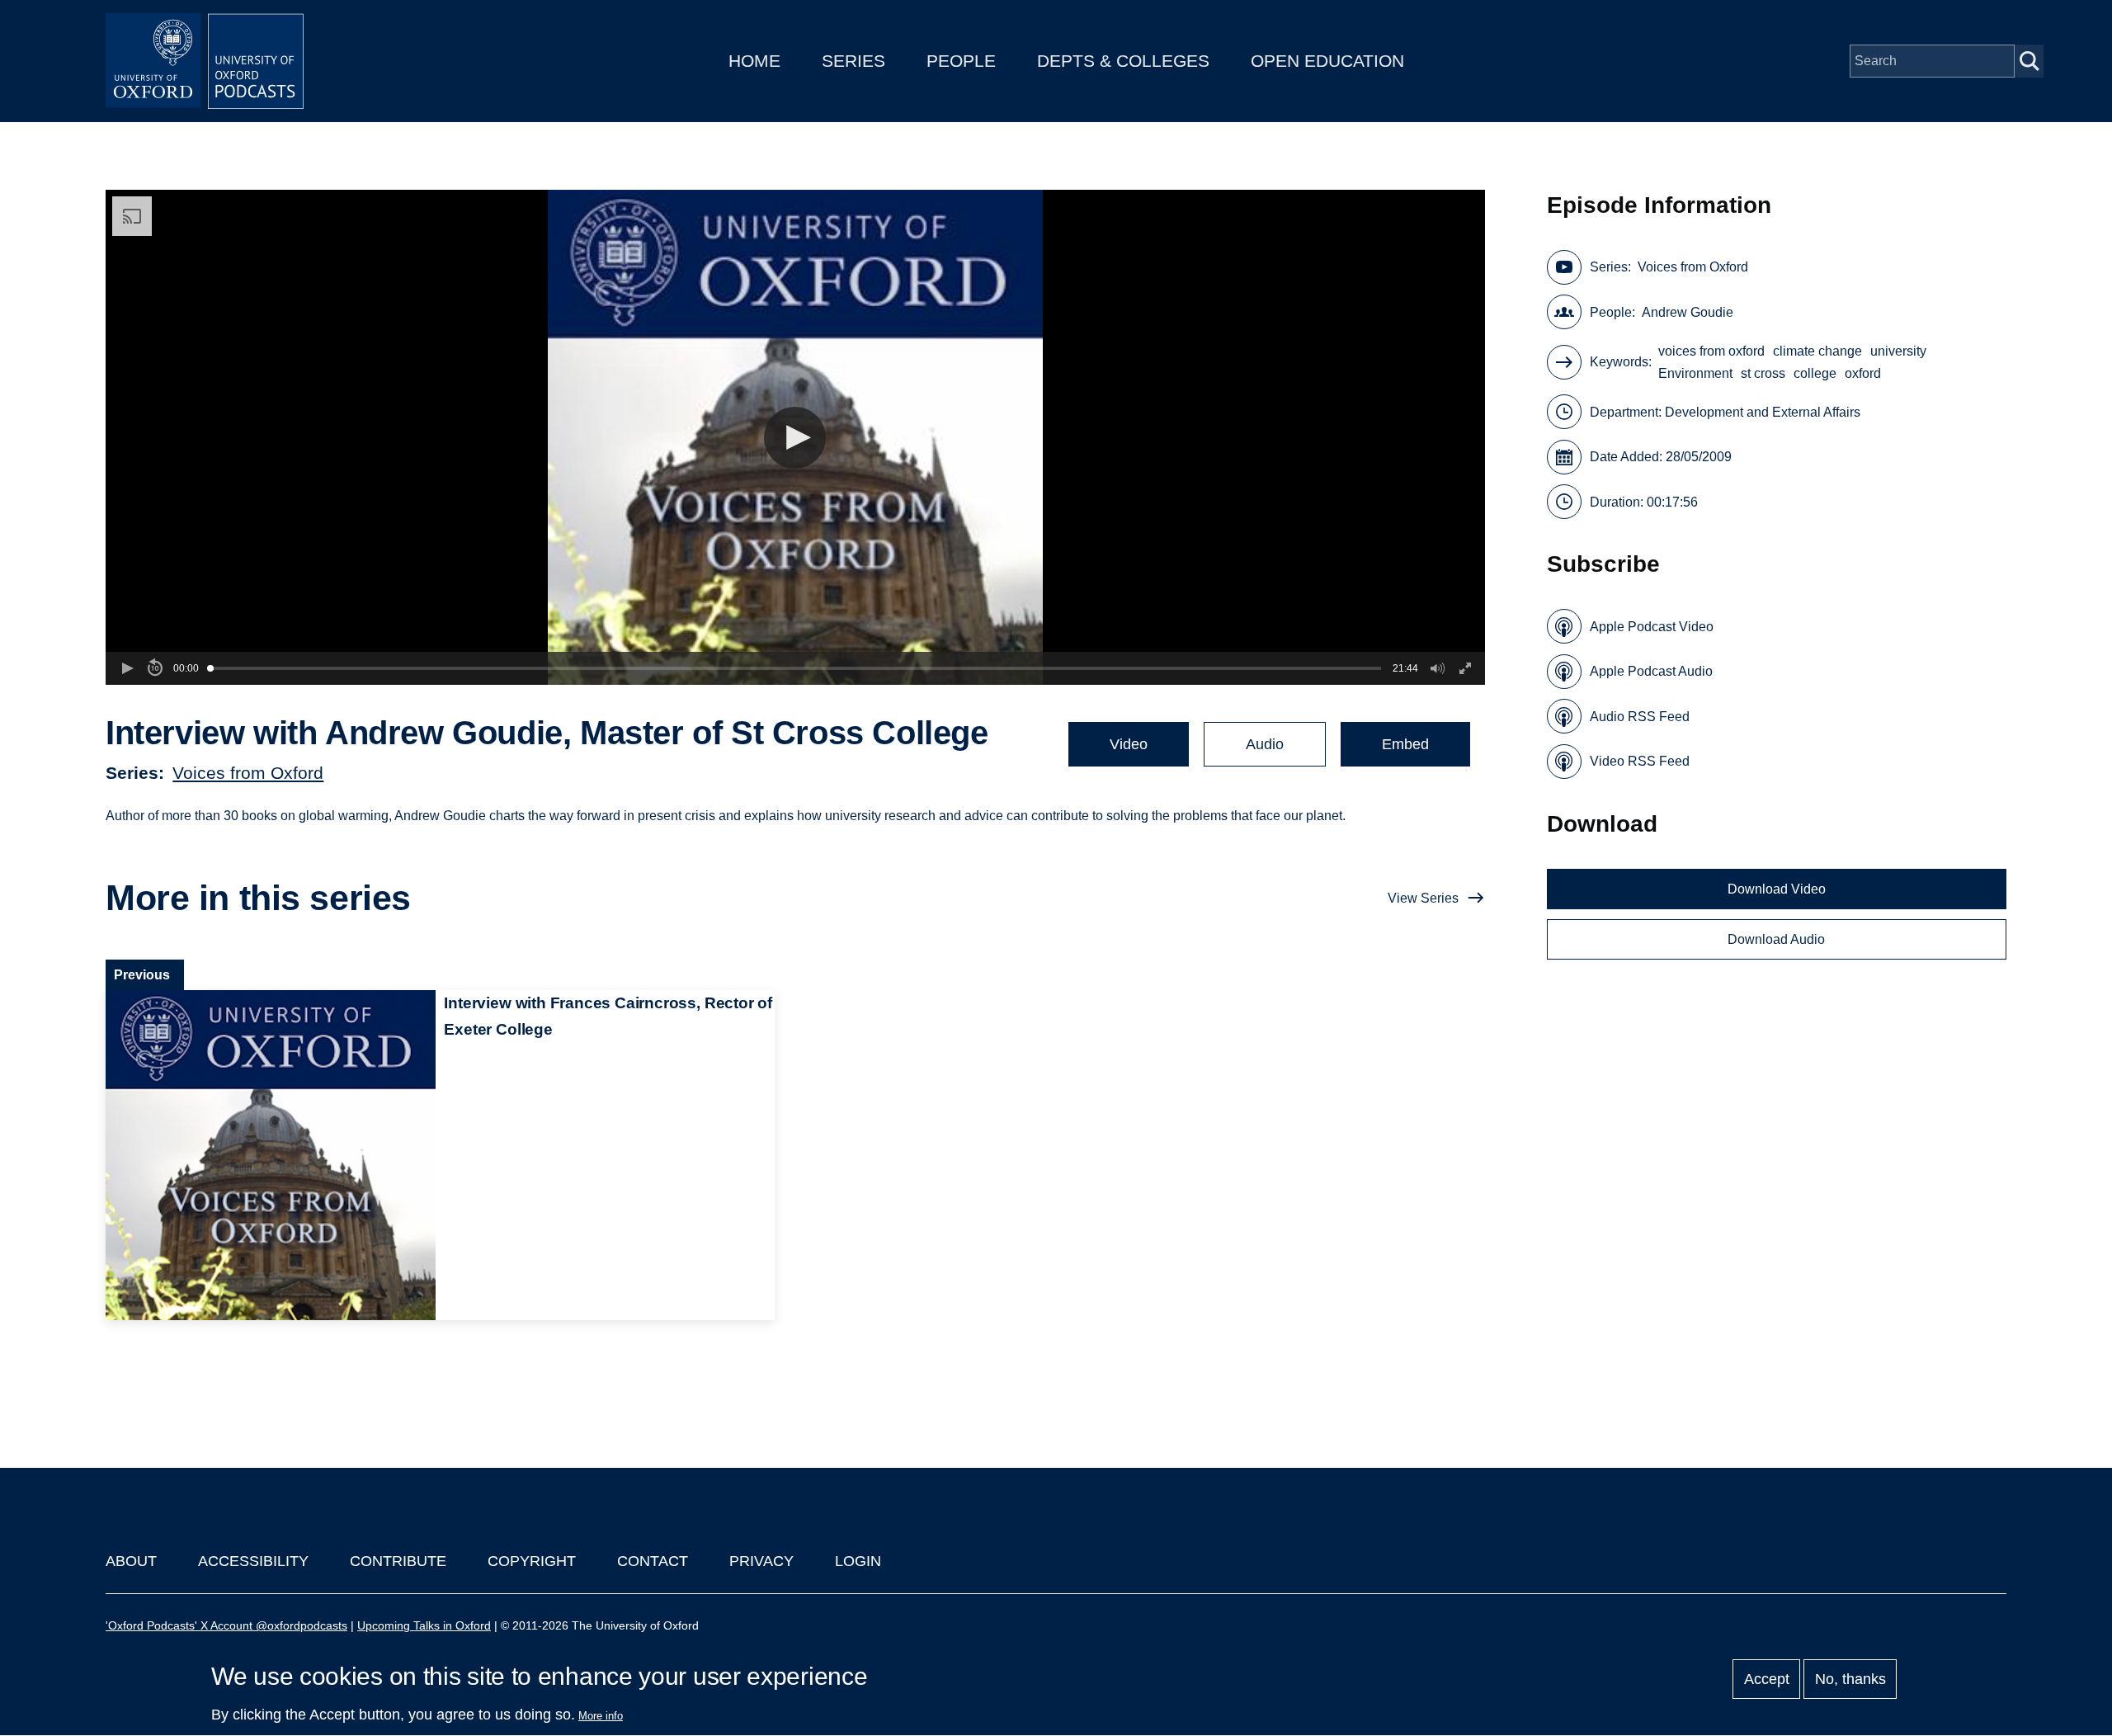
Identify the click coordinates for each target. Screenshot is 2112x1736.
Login (858, 1561)
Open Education (1327, 61)
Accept (1767, 1679)
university (1898, 351)
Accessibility (253, 1561)
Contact (653, 1561)
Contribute (398, 1561)
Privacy (761, 1561)
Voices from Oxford (248, 773)
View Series (1423, 898)
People (961, 61)
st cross (1763, 373)
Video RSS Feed (1640, 761)
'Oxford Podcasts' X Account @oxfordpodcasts (226, 1625)
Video (1129, 744)
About (131, 1561)
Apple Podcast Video (1652, 627)
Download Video (1777, 889)
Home (754, 61)
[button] (795, 438)
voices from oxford (1711, 351)
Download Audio (1776, 939)
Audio (1265, 744)
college (1815, 373)
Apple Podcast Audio (1651, 671)
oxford (1863, 373)
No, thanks (1850, 1679)
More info (601, 1716)
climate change (1817, 351)
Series (853, 61)
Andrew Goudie (1688, 312)
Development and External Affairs (1763, 412)
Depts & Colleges (1123, 61)
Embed (1405, 744)
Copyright (532, 1561)
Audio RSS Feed (1640, 717)
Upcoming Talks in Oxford (424, 1625)
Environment (1695, 373)
